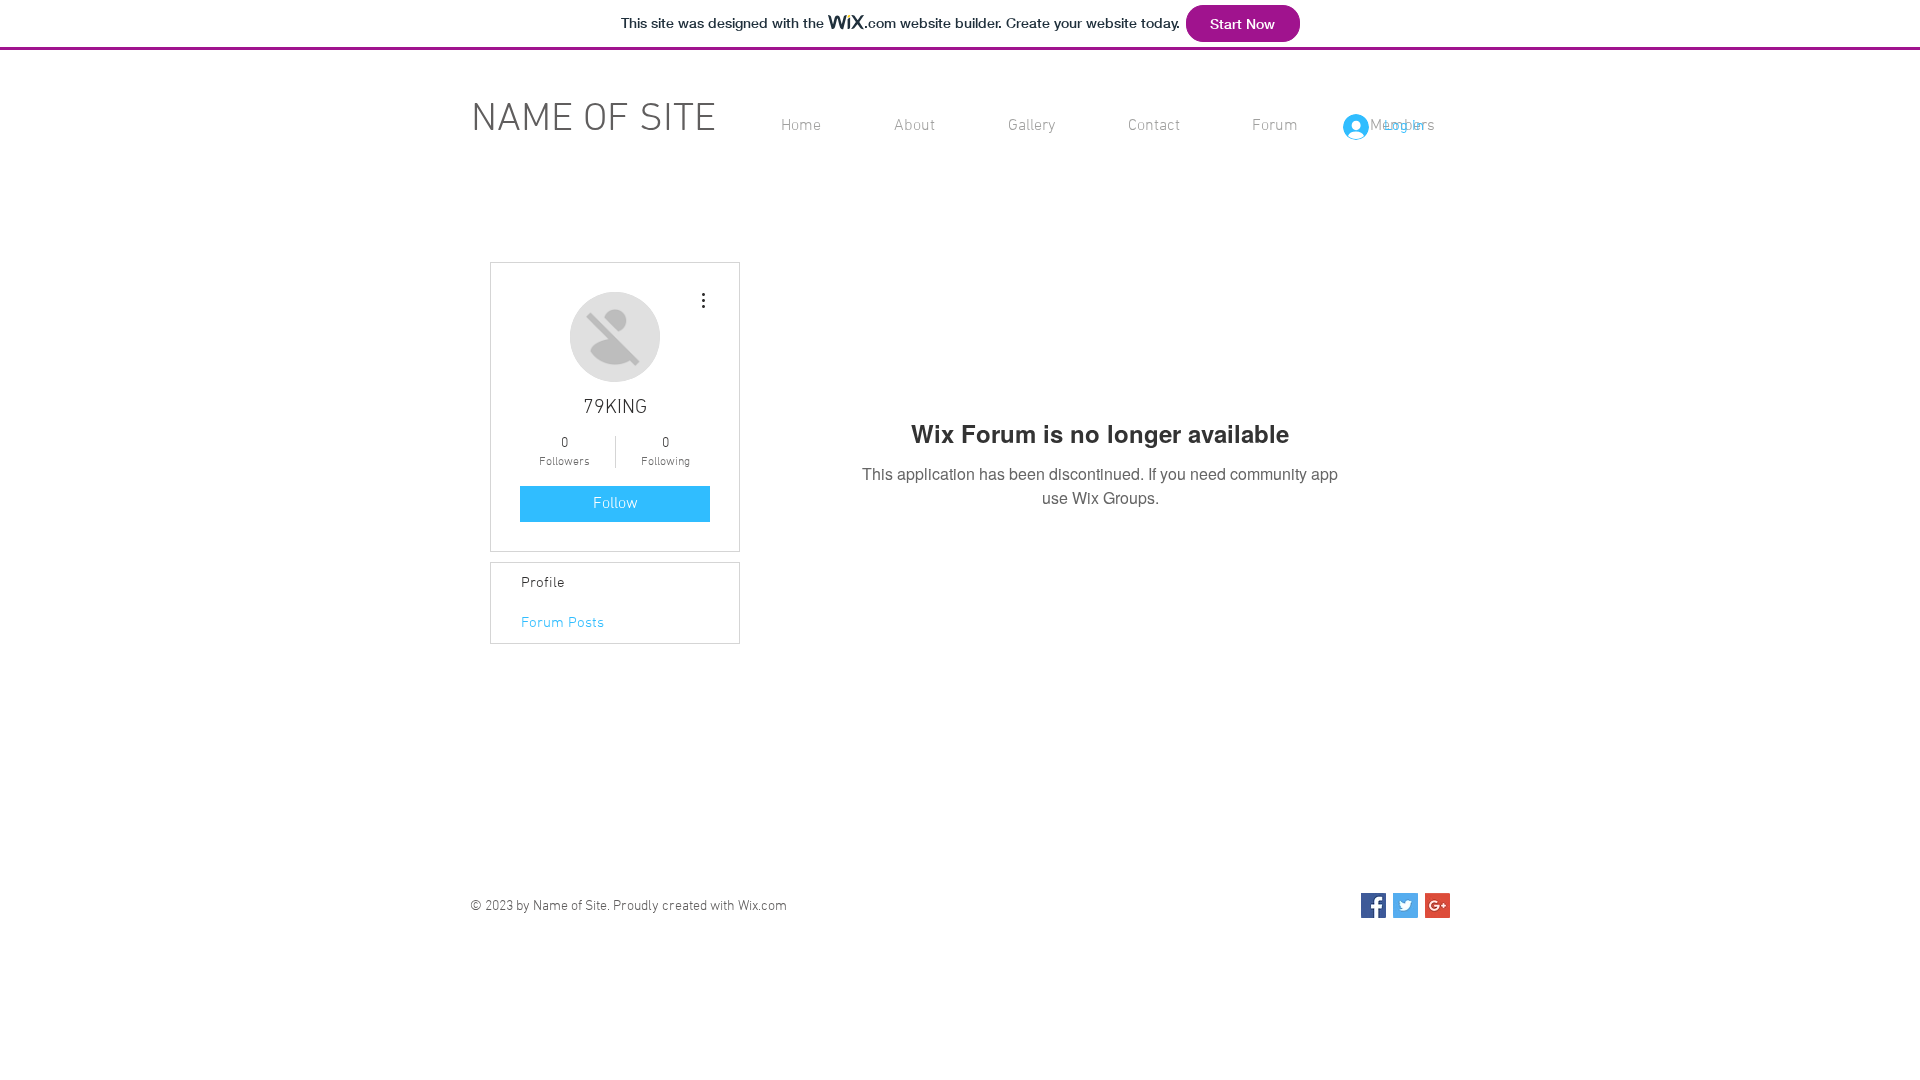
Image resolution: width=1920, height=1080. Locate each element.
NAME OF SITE (593, 120)
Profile (543, 583)
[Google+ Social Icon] (1437, 905)
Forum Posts (562, 623)
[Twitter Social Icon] (1405, 905)
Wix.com (762, 906)
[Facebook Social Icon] (1373, 905)
